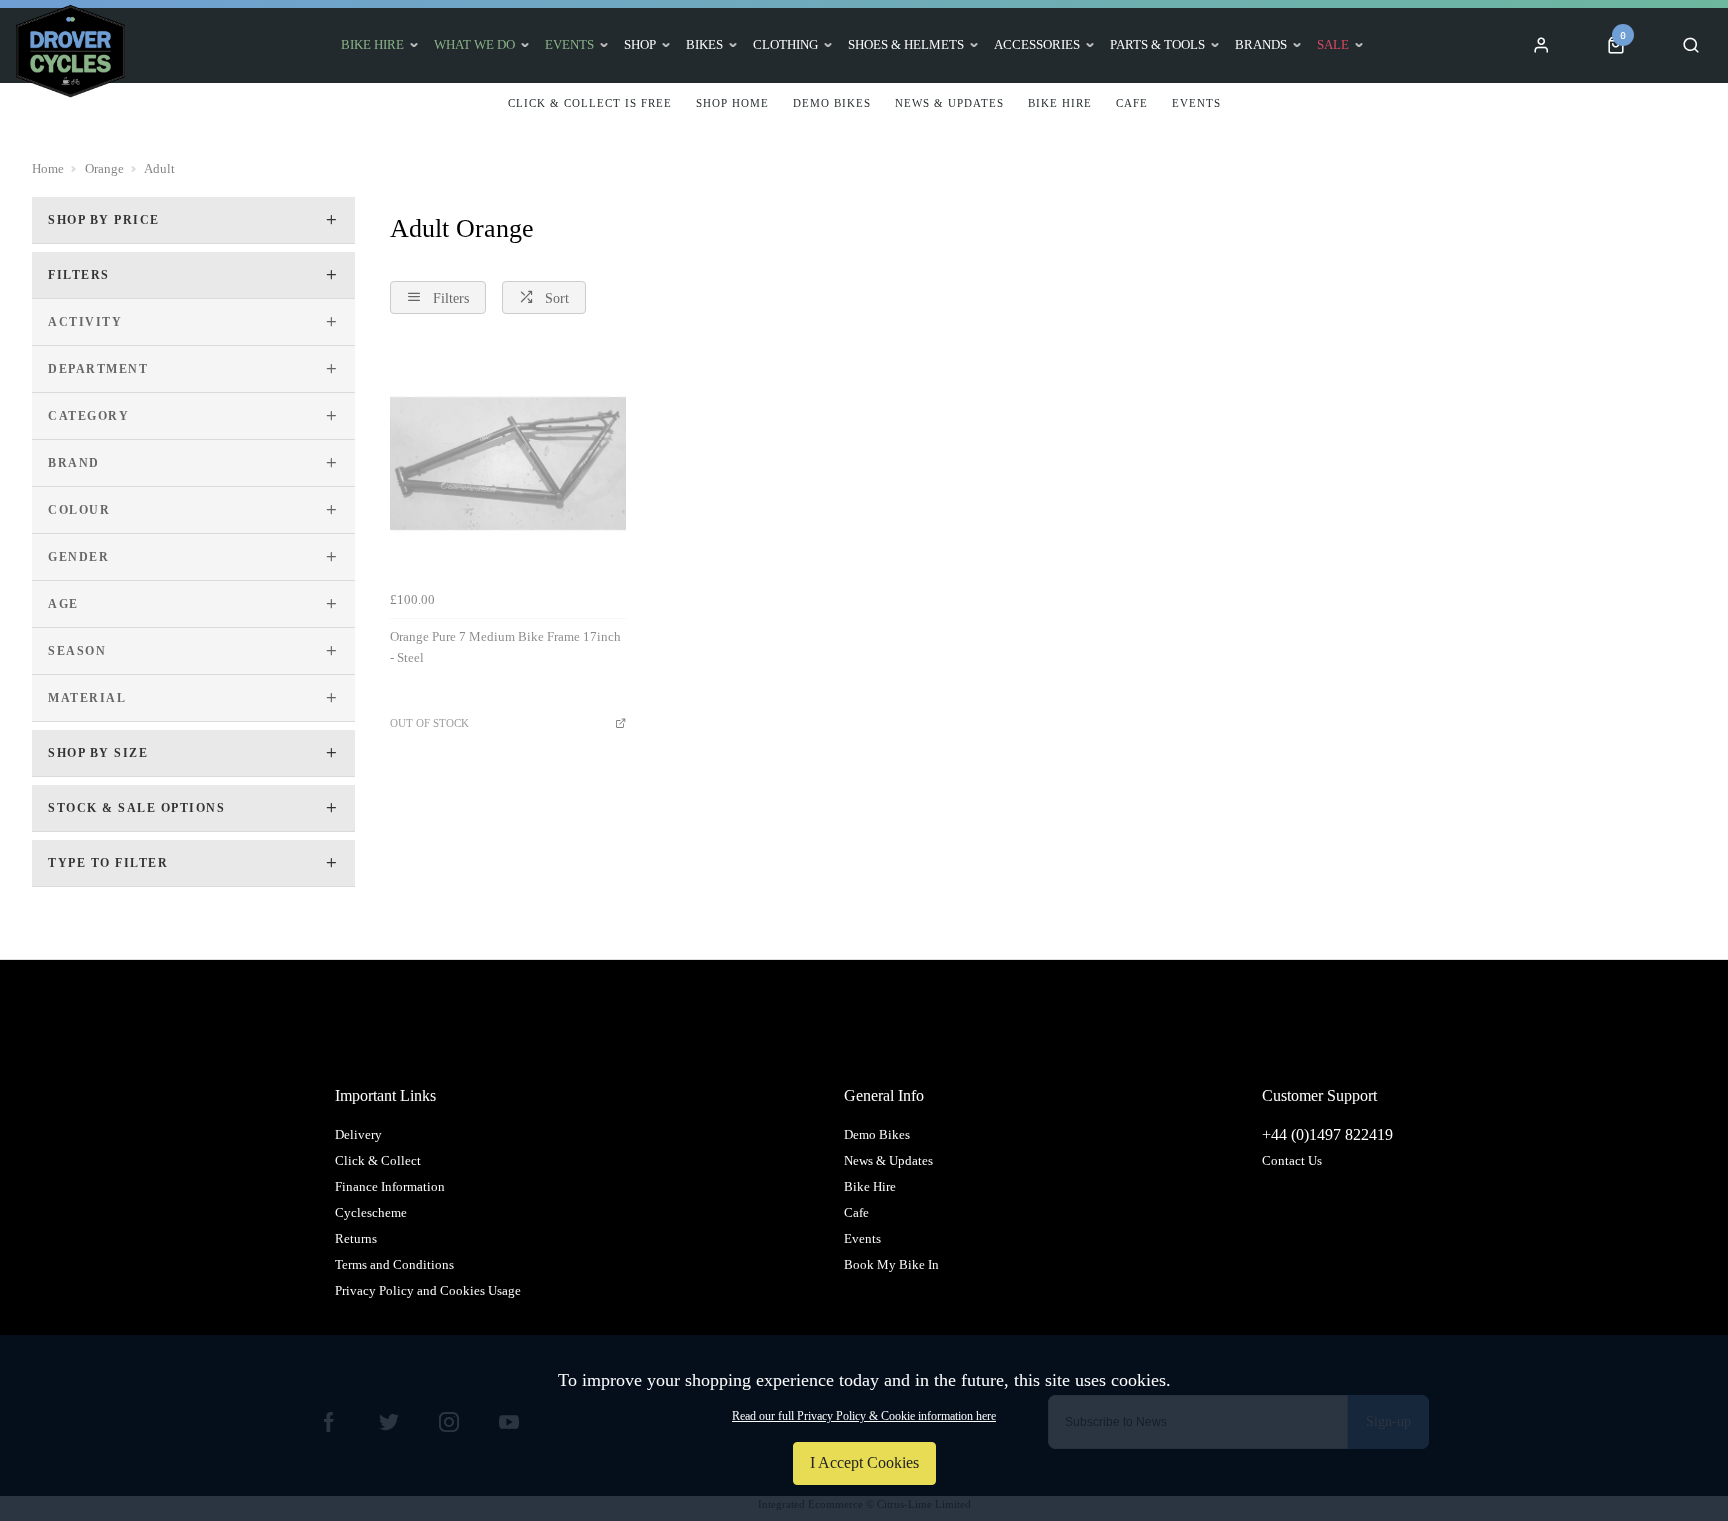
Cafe (856, 1212)
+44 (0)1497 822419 (1327, 1134)
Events (569, 44)
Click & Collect (378, 1160)
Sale (1333, 44)
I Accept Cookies (864, 1462)
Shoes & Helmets (906, 44)
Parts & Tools (1157, 44)
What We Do (474, 44)
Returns (356, 1238)
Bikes (704, 44)
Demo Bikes (877, 1134)
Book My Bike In (891, 1264)
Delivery (358, 1134)
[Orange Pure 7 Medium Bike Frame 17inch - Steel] (508, 464)
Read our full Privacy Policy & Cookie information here (864, 1416)
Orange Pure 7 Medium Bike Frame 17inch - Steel (505, 647)
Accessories (1037, 44)
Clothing (785, 44)
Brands (1261, 44)
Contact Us (1292, 1160)
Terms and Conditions (394, 1264)
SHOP (640, 44)
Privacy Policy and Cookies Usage (428, 1290)
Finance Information (390, 1186)
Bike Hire (372, 44)
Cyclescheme (371, 1212)
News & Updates (888, 1160)
